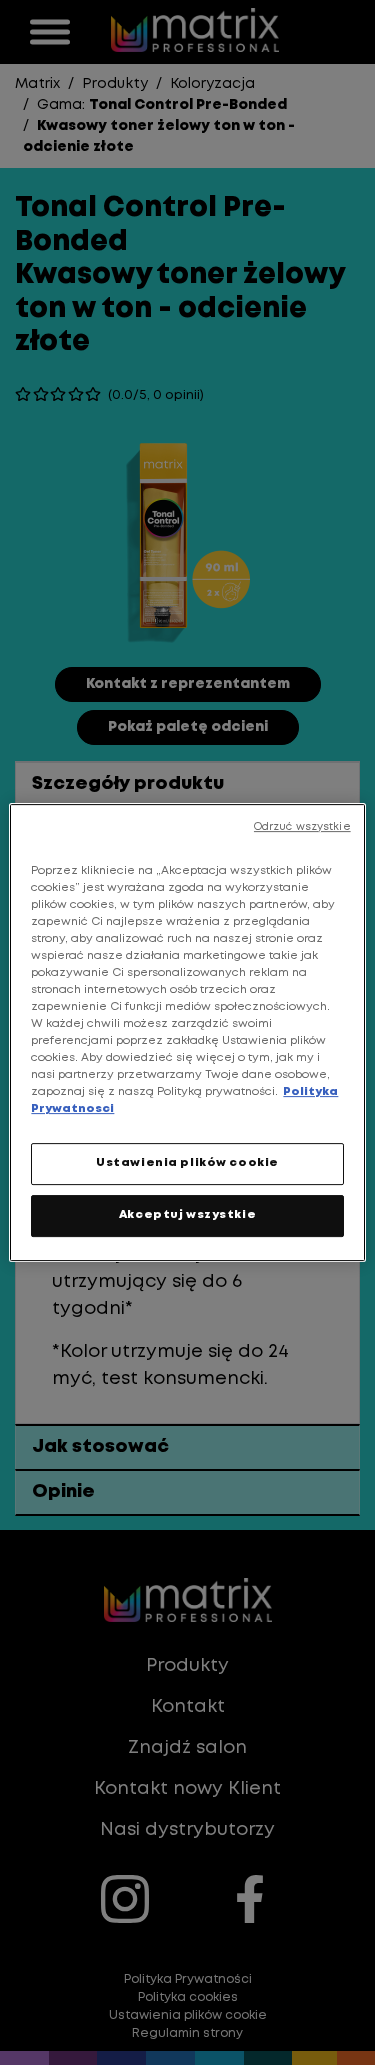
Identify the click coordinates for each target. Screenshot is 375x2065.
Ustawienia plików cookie (187, 1164)
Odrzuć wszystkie (302, 827)
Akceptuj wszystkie (187, 1215)
